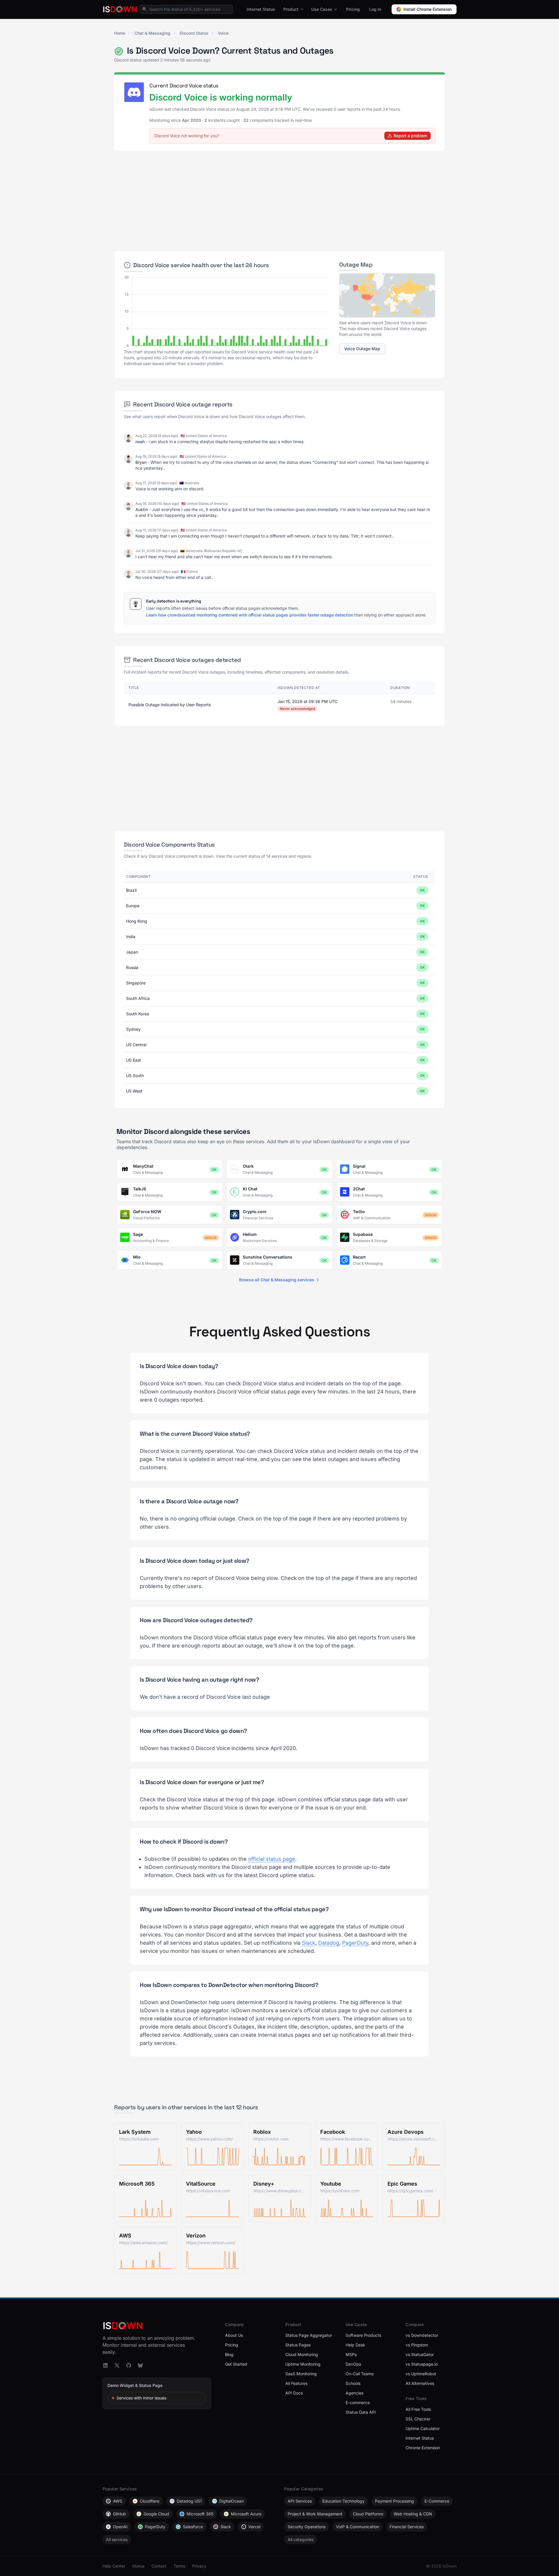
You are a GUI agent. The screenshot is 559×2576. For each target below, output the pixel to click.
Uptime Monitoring (303, 2364)
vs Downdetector (422, 2335)
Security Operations (307, 2527)
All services (117, 2539)
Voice (223, 33)
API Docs (294, 2393)
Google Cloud (156, 2514)
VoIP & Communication (358, 2527)
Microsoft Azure (246, 2514)
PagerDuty (355, 1943)
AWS (118, 2501)
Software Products (363, 2335)
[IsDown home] (120, 9)
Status (138, 2566)
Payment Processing (395, 2501)
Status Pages (298, 2345)
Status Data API (361, 2412)
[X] (117, 2365)
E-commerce (358, 2403)
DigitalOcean (231, 2501)
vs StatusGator (420, 2354)
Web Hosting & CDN (413, 2514)
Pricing (353, 9)
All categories (301, 2539)
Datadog (329, 1943)
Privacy (199, 2566)
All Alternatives (420, 2383)
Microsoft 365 (200, 2514)
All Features (296, 2383)
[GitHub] (129, 2365)
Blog (229, 2354)
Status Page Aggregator (309, 2335)
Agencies (354, 2393)
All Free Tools (418, 2409)
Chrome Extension (423, 2448)
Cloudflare (150, 2501)
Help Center (114, 2566)
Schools (353, 2383)
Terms (179, 2566)
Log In (375, 9)
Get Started (236, 2364)
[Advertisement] (279, 198)
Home (120, 33)
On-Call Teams (360, 2374)
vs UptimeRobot (421, 2374)
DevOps (353, 2364)
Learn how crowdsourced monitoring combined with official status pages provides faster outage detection (250, 615)
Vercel (254, 2527)
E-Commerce (437, 2501)
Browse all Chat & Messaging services (277, 1280)
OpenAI (120, 2527)
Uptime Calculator (423, 2428)
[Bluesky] (140, 2365)
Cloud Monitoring (302, 2354)
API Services (300, 2501)
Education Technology (343, 2501)
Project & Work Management (315, 2514)
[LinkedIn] (105, 2365)
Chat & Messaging (152, 33)
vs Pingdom (417, 2345)
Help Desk (355, 2345)
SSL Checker (418, 2419)
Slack (309, 1943)
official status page (272, 1859)
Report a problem (410, 136)
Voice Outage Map (362, 349)
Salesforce (193, 2527)
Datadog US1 (189, 2501)
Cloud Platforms (368, 2514)
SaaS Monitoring (301, 2374)
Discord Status (194, 33)
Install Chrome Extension (428, 9)
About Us (234, 2335)
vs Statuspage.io (422, 2364)
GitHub (120, 2514)
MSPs (351, 2354)
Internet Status (261, 9)
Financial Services (407, 2527)
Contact (159, 2566)
